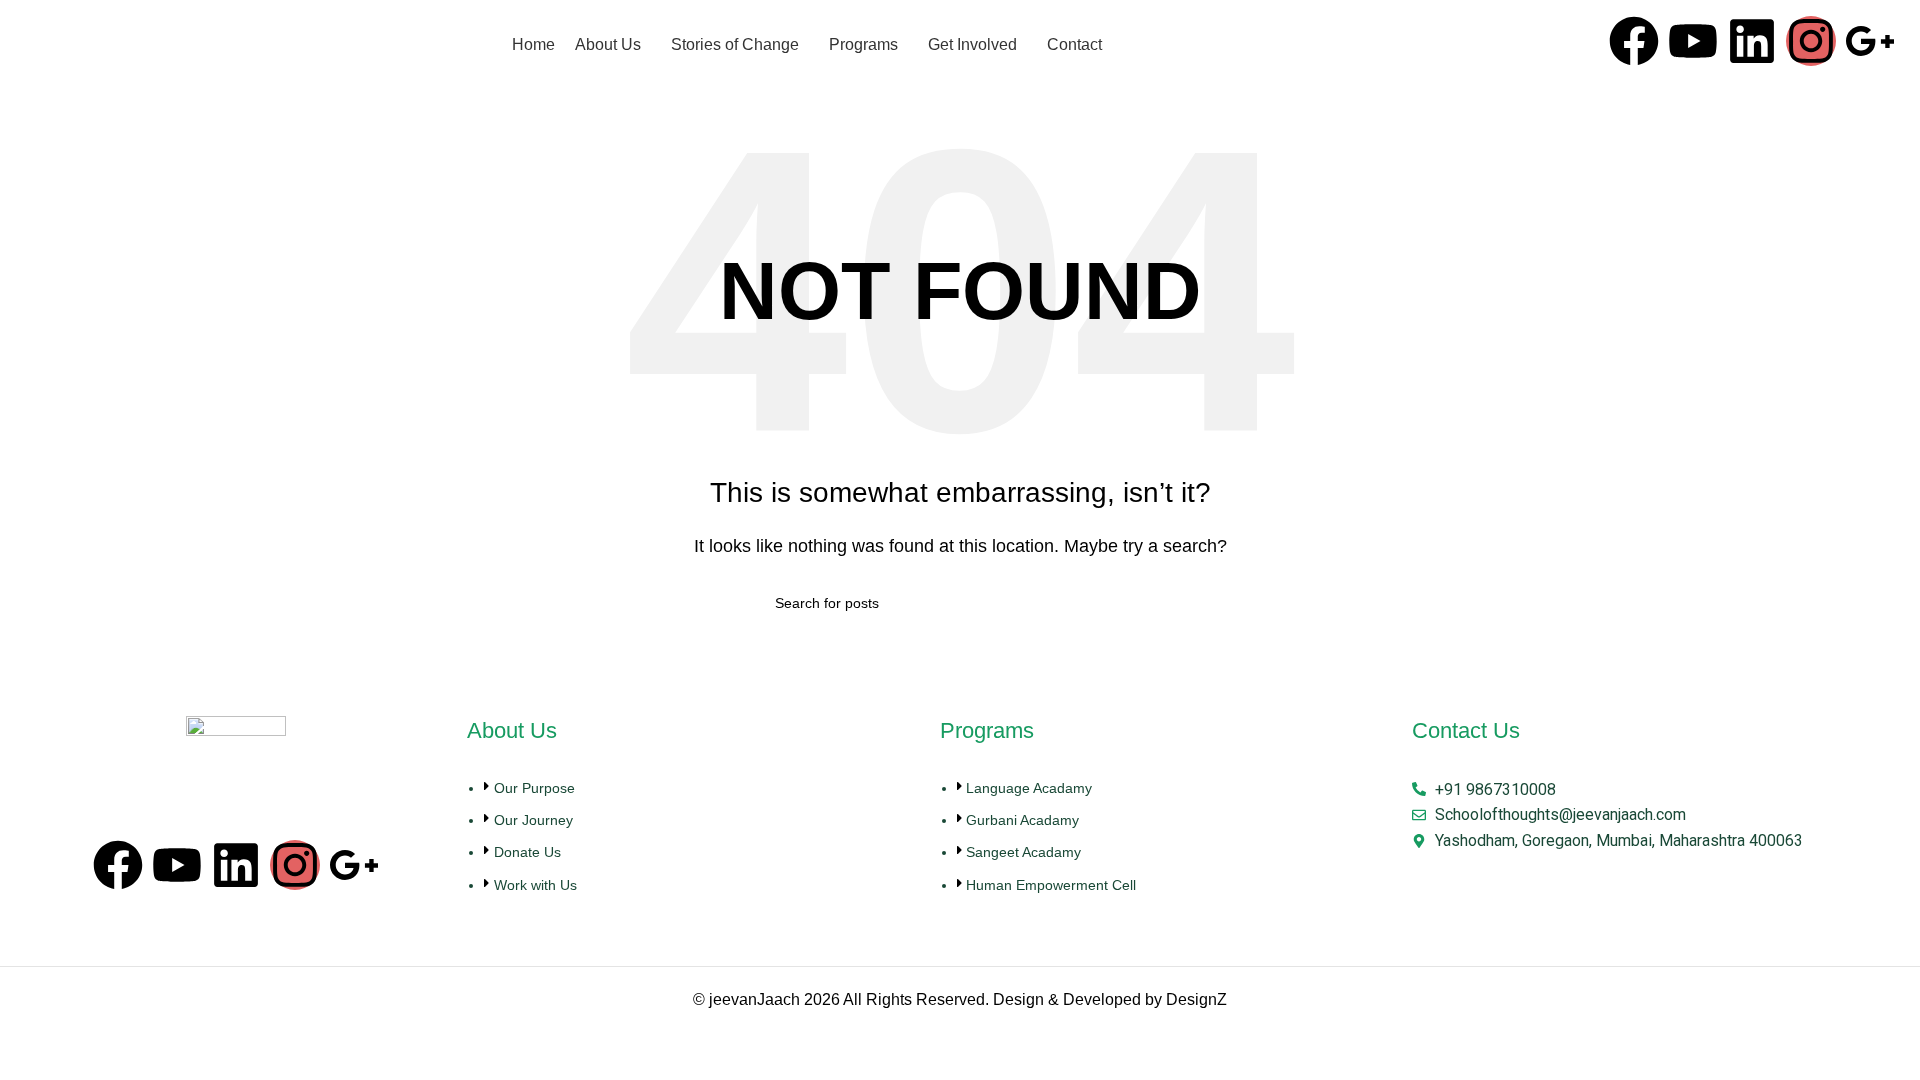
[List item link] (693, 847)
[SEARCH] (1137, 603)
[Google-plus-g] (1870, 41)
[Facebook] (1634, 41)
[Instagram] (1811, 41)
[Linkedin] (1752, 41)
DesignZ (1196, 999)
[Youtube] (1693, 41)
